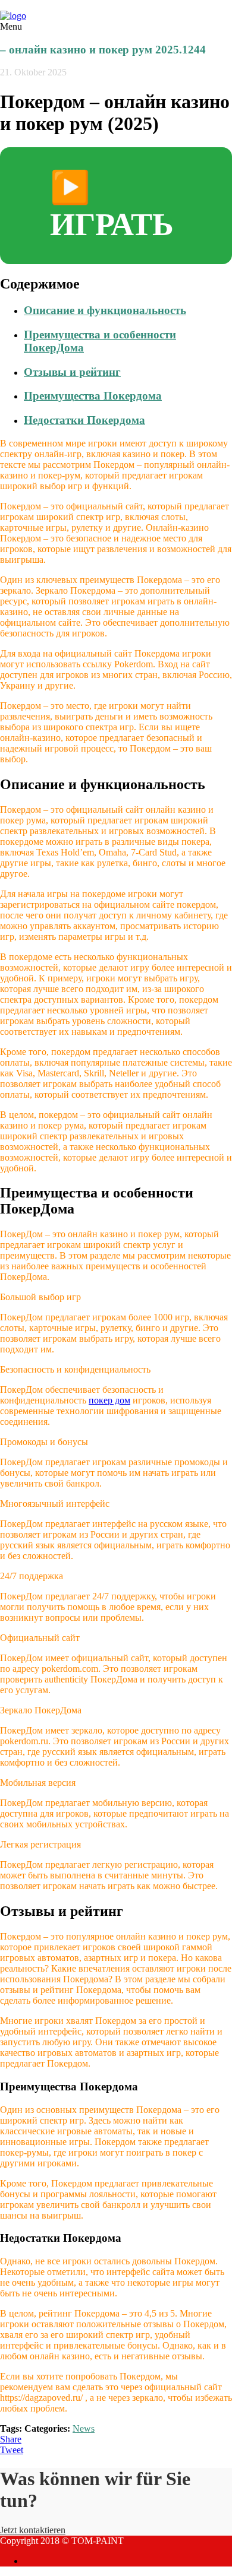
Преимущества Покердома (93, 396)
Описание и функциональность (105, 310)
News (84, 2428)
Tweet (12, 2450)
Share (11, 2439)
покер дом (109, 1400)
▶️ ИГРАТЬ (112, 206)
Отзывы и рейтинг (72, 372)
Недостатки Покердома (84, 420)
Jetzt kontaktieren (33, 2530)
